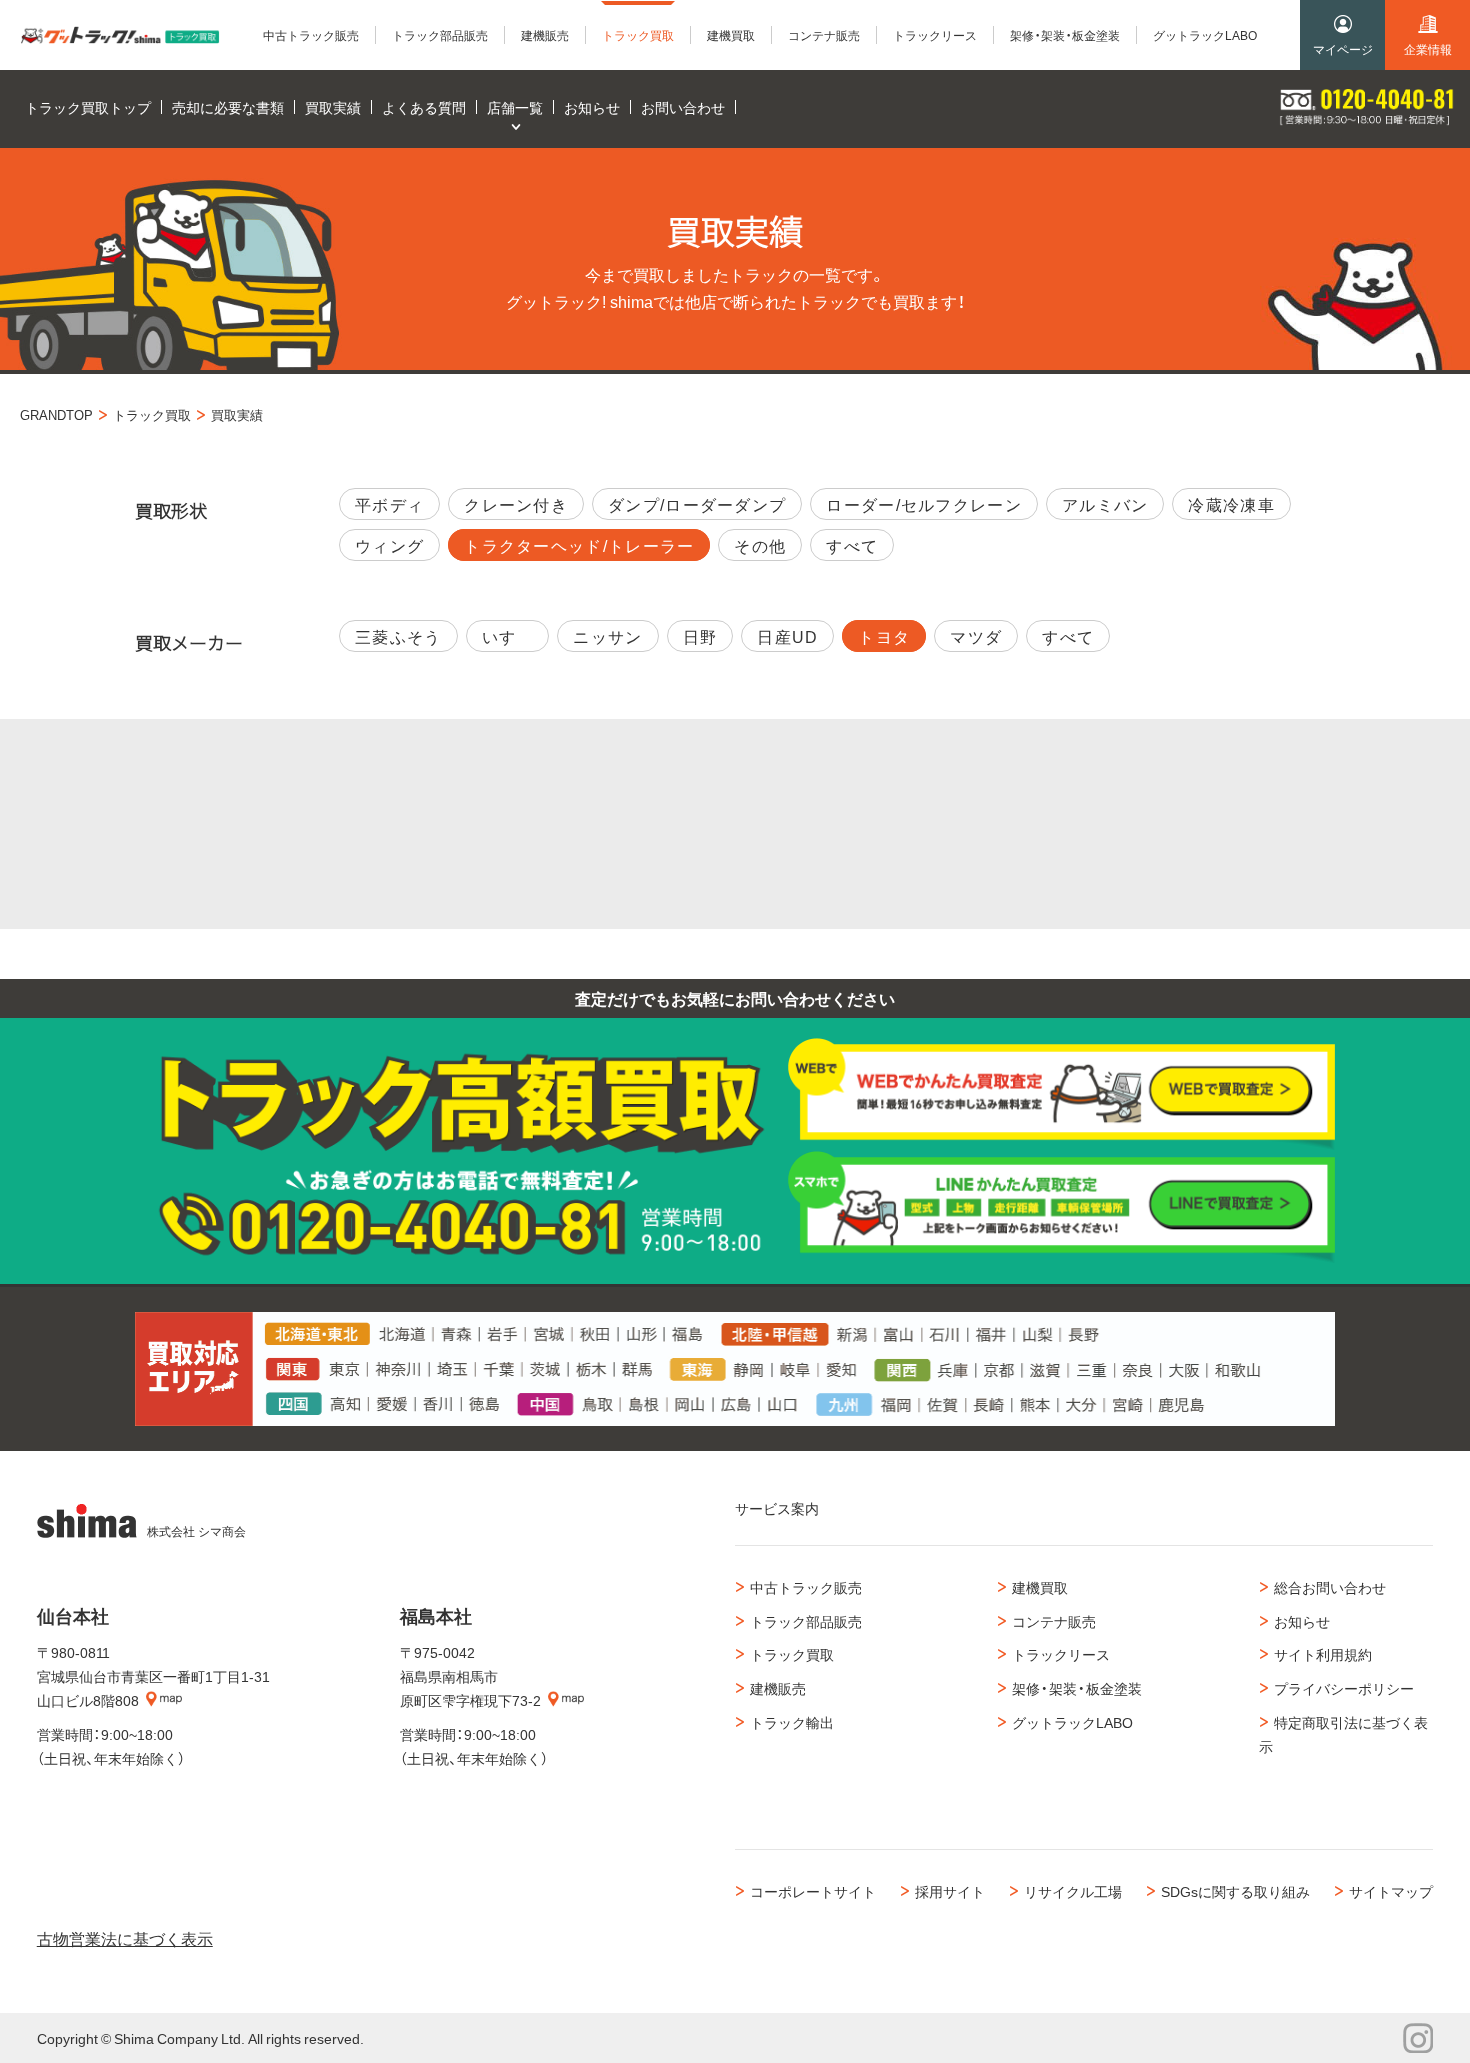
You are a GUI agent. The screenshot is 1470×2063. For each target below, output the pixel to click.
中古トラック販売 (806, 1587)
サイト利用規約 (1323, 1654)
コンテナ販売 (1054, 1621)
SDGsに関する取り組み (1235, 1891)
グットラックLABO (1072, 1722)
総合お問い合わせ (1330, 1587)
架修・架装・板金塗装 (1077, 1688)
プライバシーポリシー (1344, 1688)
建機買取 (1040, 1587)
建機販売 (778, 1688)
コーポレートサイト (813, 1891)
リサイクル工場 (1073, 1891)
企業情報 (1428, 49)
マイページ (1343, 49)
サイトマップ (1391, 1891)
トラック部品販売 (806, 1621)
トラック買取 (792, 1654)
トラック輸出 (792, 1722)
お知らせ (1302, 1621)
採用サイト (950, 1891)
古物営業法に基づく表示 (125, 1938)
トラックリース (1061, 1654)
